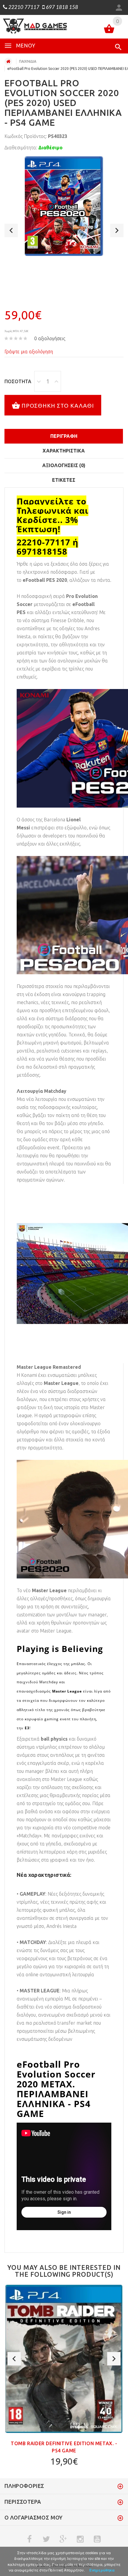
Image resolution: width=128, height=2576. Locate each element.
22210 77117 (23, 7)
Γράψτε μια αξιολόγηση (29, 352)
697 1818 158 (61, 7)
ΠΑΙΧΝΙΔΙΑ (28, 61)
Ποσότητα (18, 381)
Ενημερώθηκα (102, 2570)
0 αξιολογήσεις (50, 338)
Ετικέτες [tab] (64, 480)
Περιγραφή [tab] (64, 436)
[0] (109, 30)
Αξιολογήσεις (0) (64, 465)
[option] (64, 206)
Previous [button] (11, 230)
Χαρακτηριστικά (64, 451)
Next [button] (117, 230)
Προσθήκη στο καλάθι (58, 405)
